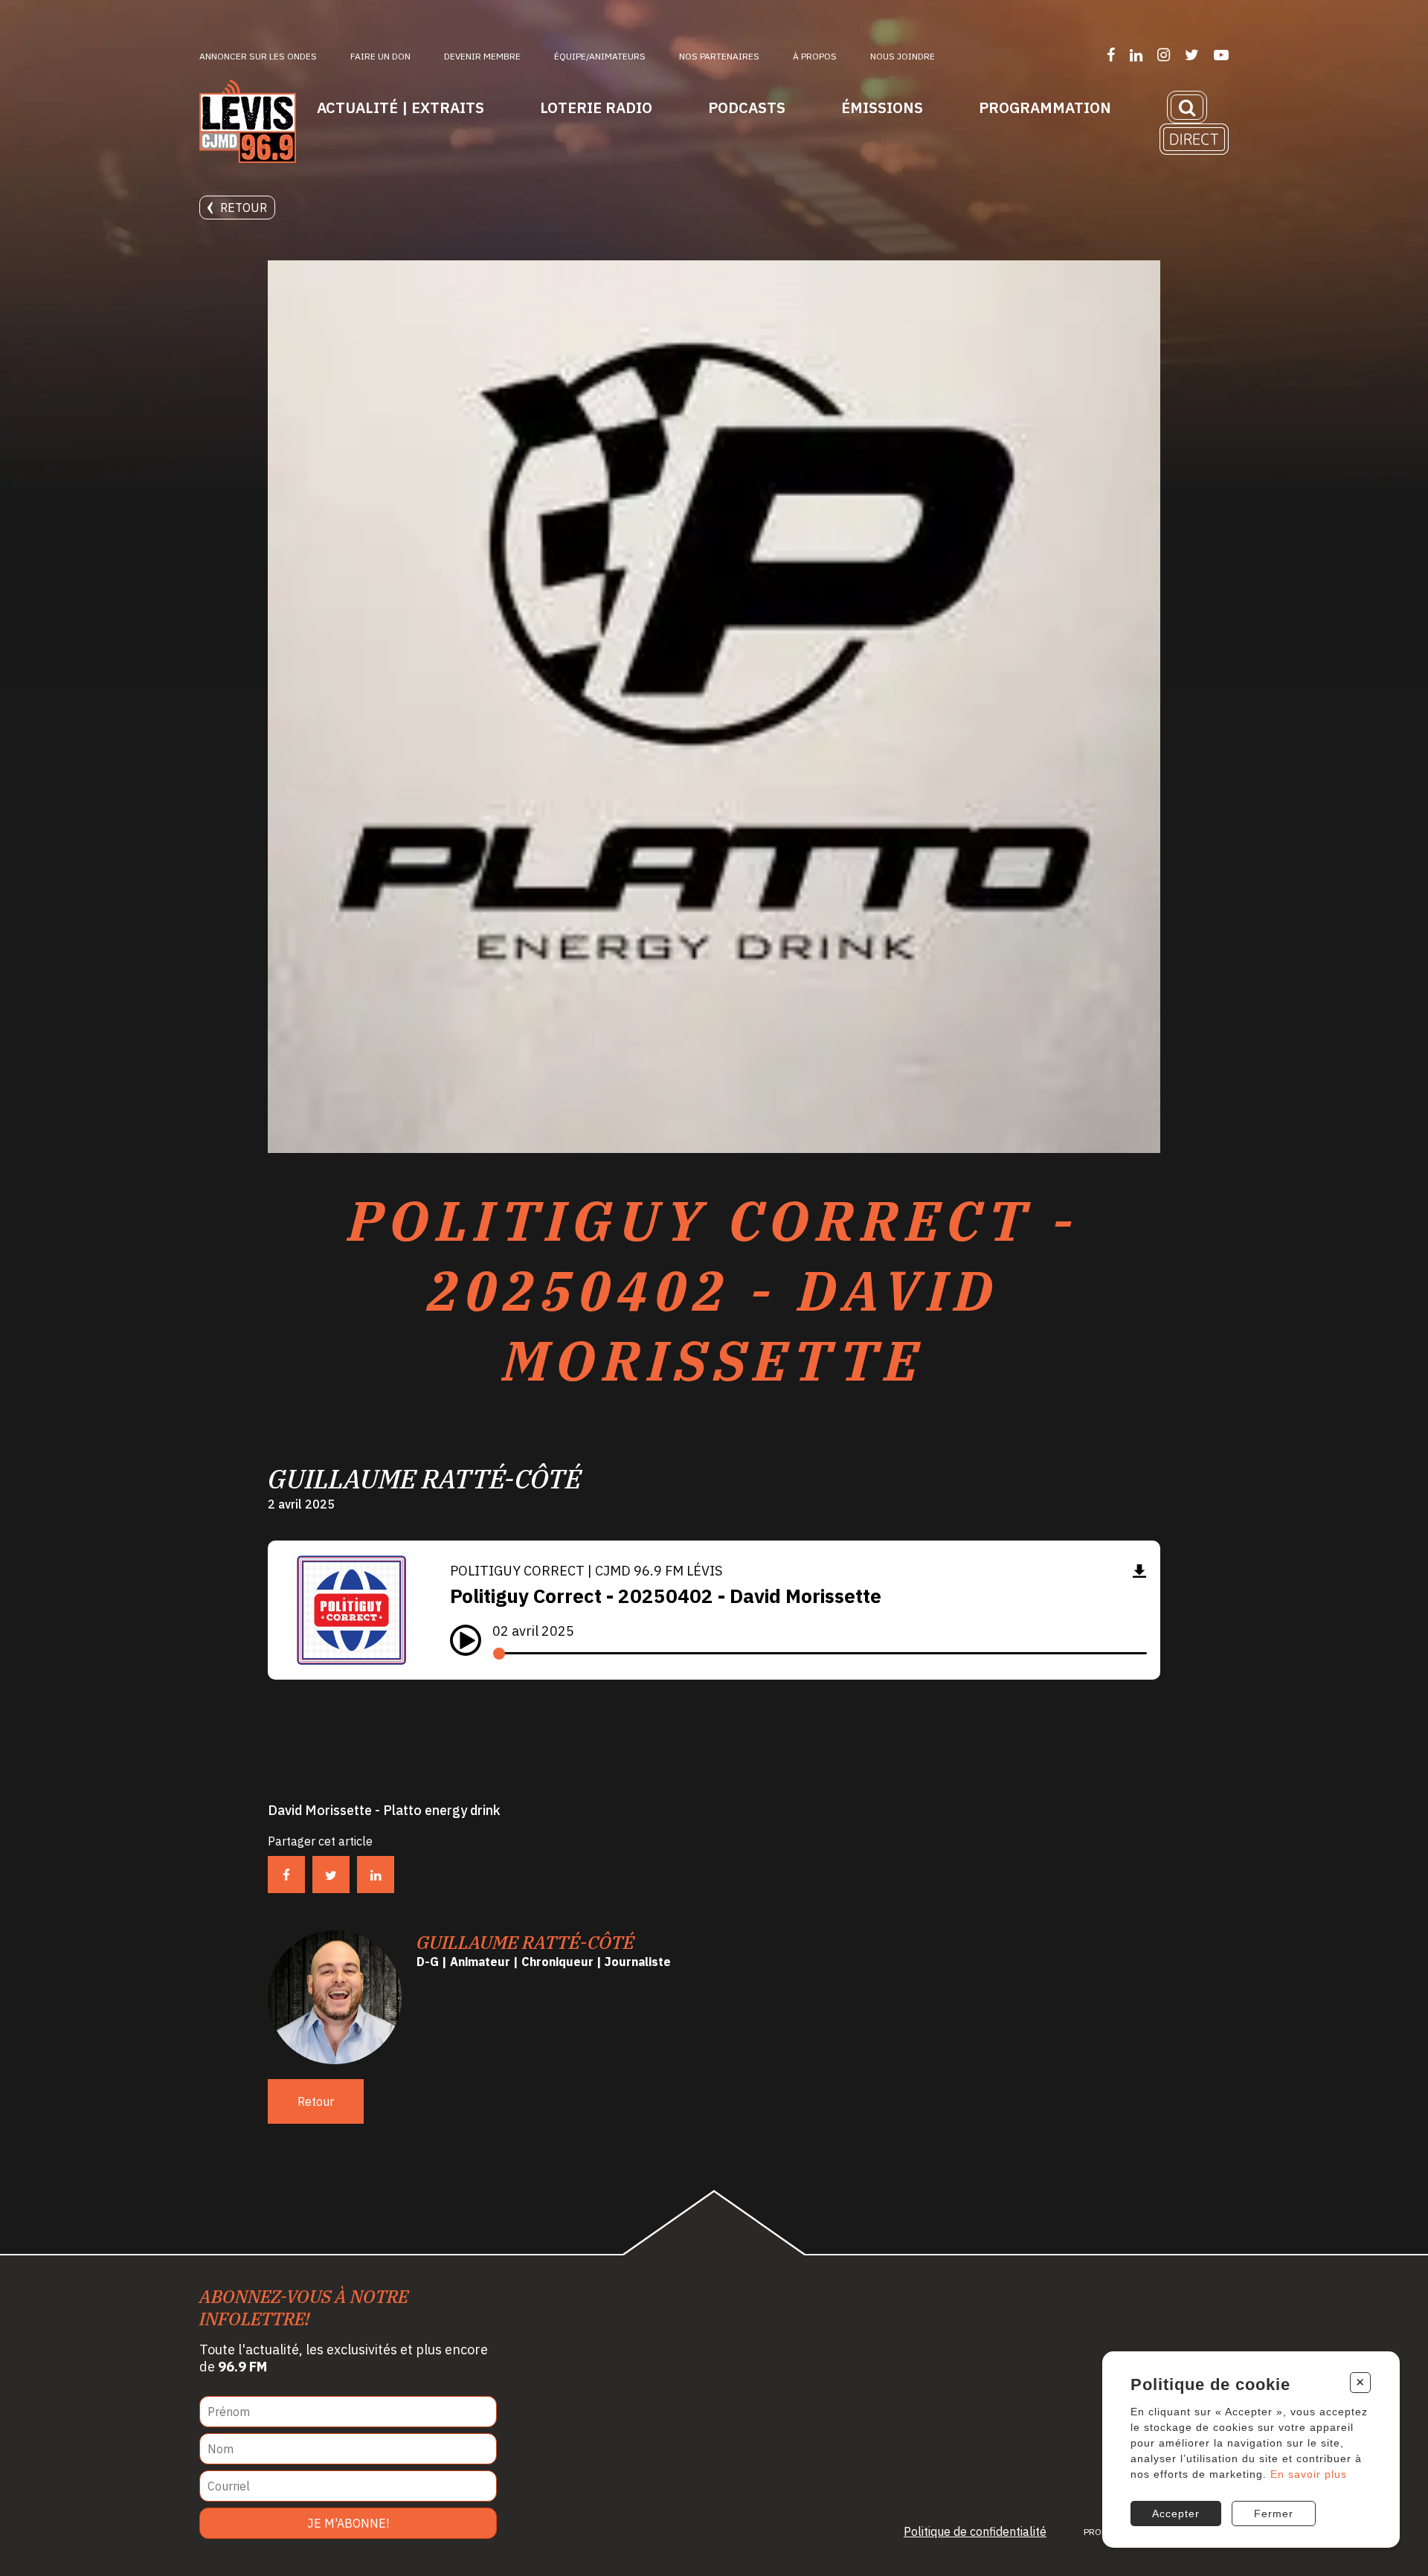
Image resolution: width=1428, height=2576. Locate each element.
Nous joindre (903, 56)
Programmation (1045, 107)
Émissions (882, 107)
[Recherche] (1187, 107)
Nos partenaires (719, 56)
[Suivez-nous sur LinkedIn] (1136, 55)
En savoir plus (1309, 2474)
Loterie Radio (596, 107)
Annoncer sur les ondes (258, 56)
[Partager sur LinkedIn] (376, 1875)
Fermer (1274, 2514)
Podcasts (747, 107)
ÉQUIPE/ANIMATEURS (600, 56)
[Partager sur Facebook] (286, 1875)
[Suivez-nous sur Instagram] (1164, 55)
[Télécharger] (1139, 1571)
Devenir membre (482, 56)
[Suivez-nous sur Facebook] (1111, 55)
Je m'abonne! (348, 2523)
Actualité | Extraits (401, 107)
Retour (244, 208)
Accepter (1176, 2514)
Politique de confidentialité (975, 2531)
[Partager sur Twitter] (331, 1875)
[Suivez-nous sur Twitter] (1192, 55)
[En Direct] (1194, 139)
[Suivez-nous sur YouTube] (1221, 55)
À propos (815, 56)
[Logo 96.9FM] (248, 123)
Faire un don (380, 56)
